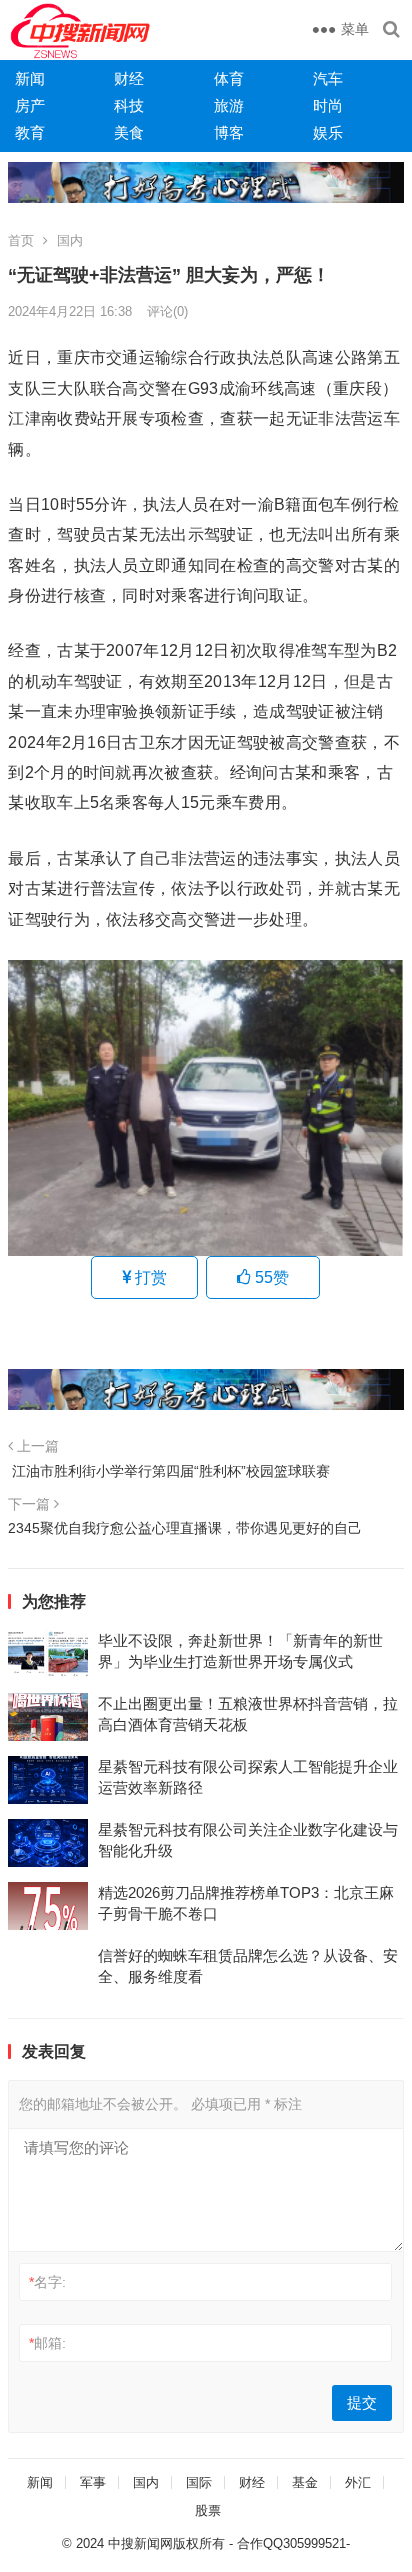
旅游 (229, 105)
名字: (47, 2282)
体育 (229, 78)
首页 (21, 240)
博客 (229, 132)
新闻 (30, 78)
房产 (30, 105)
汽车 (328, 78)
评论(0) (167, 311)
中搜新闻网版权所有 (166, 2543)
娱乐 (328, 132)
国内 (70, 240)
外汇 (358, 2482)
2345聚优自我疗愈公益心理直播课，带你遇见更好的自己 (185, 1528)
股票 (208, 2510)
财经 (129, 78)
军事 (93, 2482)
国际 (199, 2482)
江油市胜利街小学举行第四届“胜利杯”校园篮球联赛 (169, 1471)
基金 (305, 2482)
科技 (129, 105)
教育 (30, 132)
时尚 (328, 105)
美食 (129, 132)
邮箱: (47, 2343)
